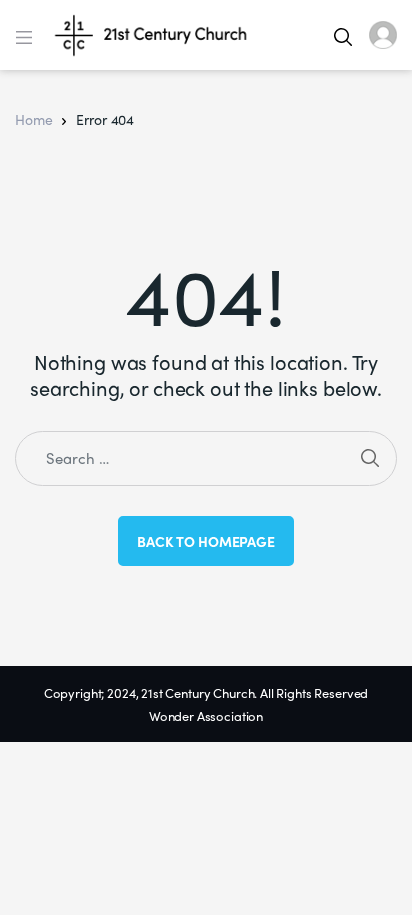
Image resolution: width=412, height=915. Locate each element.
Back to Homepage (206, 541)
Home (33, 119)
